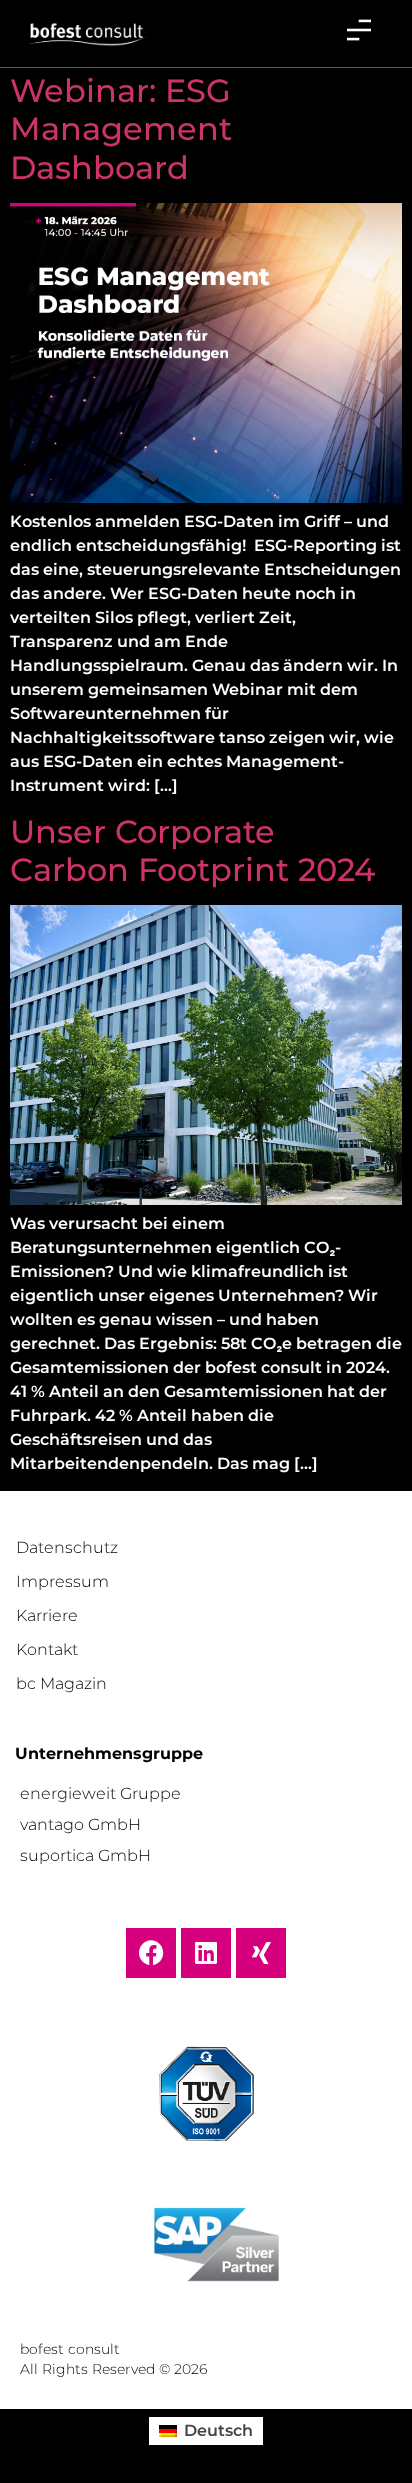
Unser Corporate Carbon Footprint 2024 (192, 850)
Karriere (47, 1615)
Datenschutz (67, 1547)
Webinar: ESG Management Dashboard (121, 129)
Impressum (62, 1581)
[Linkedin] (206, 1953)
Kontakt (47, 1649)
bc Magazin (61, 1683)
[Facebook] (151, 1953)
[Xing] (261, 1953)
